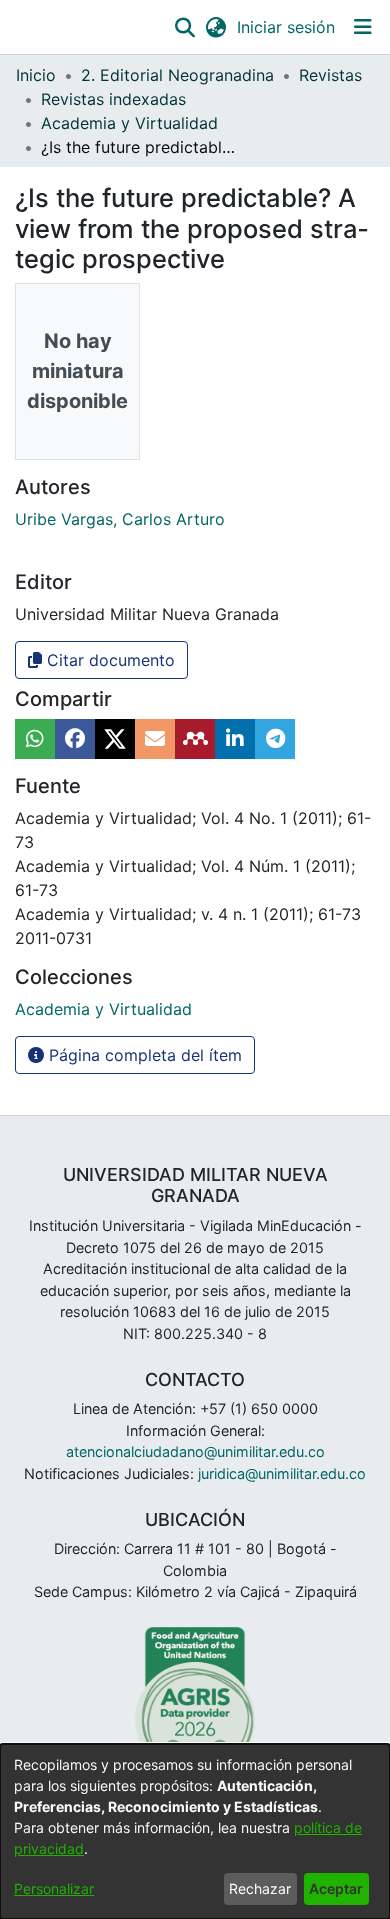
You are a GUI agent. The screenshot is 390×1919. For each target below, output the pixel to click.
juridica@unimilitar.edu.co (282, 1473)
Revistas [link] (330, 75)
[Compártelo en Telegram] (275, 739)
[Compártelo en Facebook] (75, 739)
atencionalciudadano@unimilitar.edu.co (195, 1451)
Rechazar (260, 1888)
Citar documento (108, 660)
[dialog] (195, 1831)
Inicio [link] (36, 75)
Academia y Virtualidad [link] (129, 123)
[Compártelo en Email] (155, 739)
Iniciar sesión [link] (287, 27)
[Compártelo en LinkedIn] (235, 739)
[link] (103, 1009)
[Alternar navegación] (362, 27)
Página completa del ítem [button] (143, 1055)
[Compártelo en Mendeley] (195, 739)
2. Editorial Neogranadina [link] (177, 75)
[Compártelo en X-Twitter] (115, 739)
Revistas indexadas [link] (113, 99)
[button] (184, 27)
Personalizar (54, 1888)
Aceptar (336, 1888)
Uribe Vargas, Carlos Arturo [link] (120, 519)
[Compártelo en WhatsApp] (35, 739)
